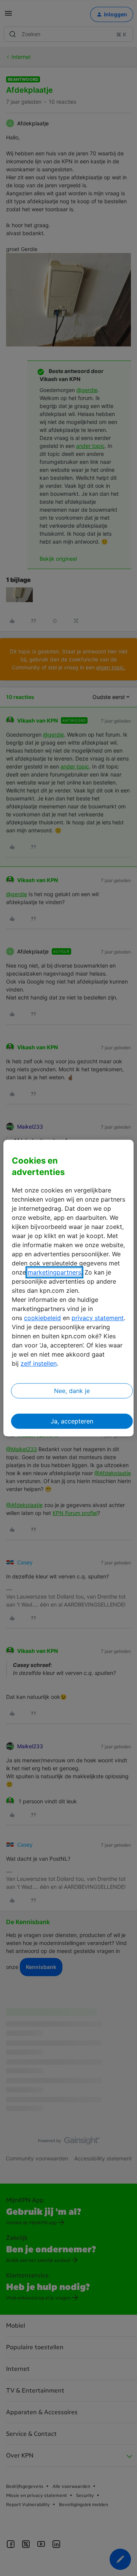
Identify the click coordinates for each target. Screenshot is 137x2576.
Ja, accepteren (72, 1421)
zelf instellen (39, 1363)
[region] (68, 1288)
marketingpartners (54, 1272)
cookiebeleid (42, 1318)
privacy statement (98, 1318)
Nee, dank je (72, 1391)
